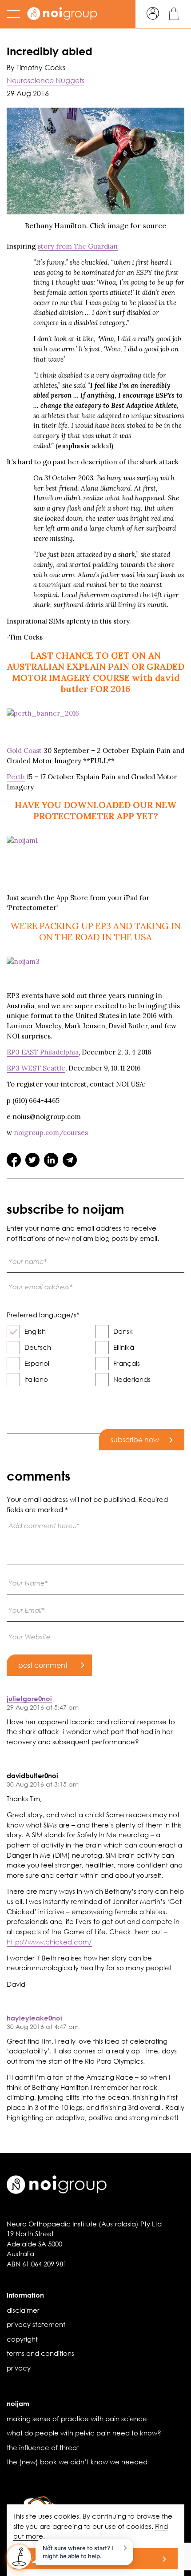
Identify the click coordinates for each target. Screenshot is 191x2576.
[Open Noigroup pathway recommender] (19, 2557)
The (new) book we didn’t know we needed (77, 2462)
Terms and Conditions (40, 2353)
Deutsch (38, 1347)
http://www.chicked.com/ (49, 1942)
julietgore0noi (29, 1699)
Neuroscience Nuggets (46, 80)
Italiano (36, 1379)
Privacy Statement (36, 2324)
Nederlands (132, 1379)
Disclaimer (23, 2310)
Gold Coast (24, 751)
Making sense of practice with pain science (77, 2419)
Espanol (37, 1363)
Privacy (19, 2368)
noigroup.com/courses (52, 1133)
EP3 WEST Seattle (36, 1068)
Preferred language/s (43, 1315)
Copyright (22, 2339)
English (35, 1331)
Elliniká (124, 1347)
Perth (16, 777)
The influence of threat (43, 2447)
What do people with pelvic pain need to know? (84, 2433)
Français (127, 1363)
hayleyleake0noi (34, 2018)
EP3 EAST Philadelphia (43, 1052)
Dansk (123, 1331)
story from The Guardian (78, 246)
